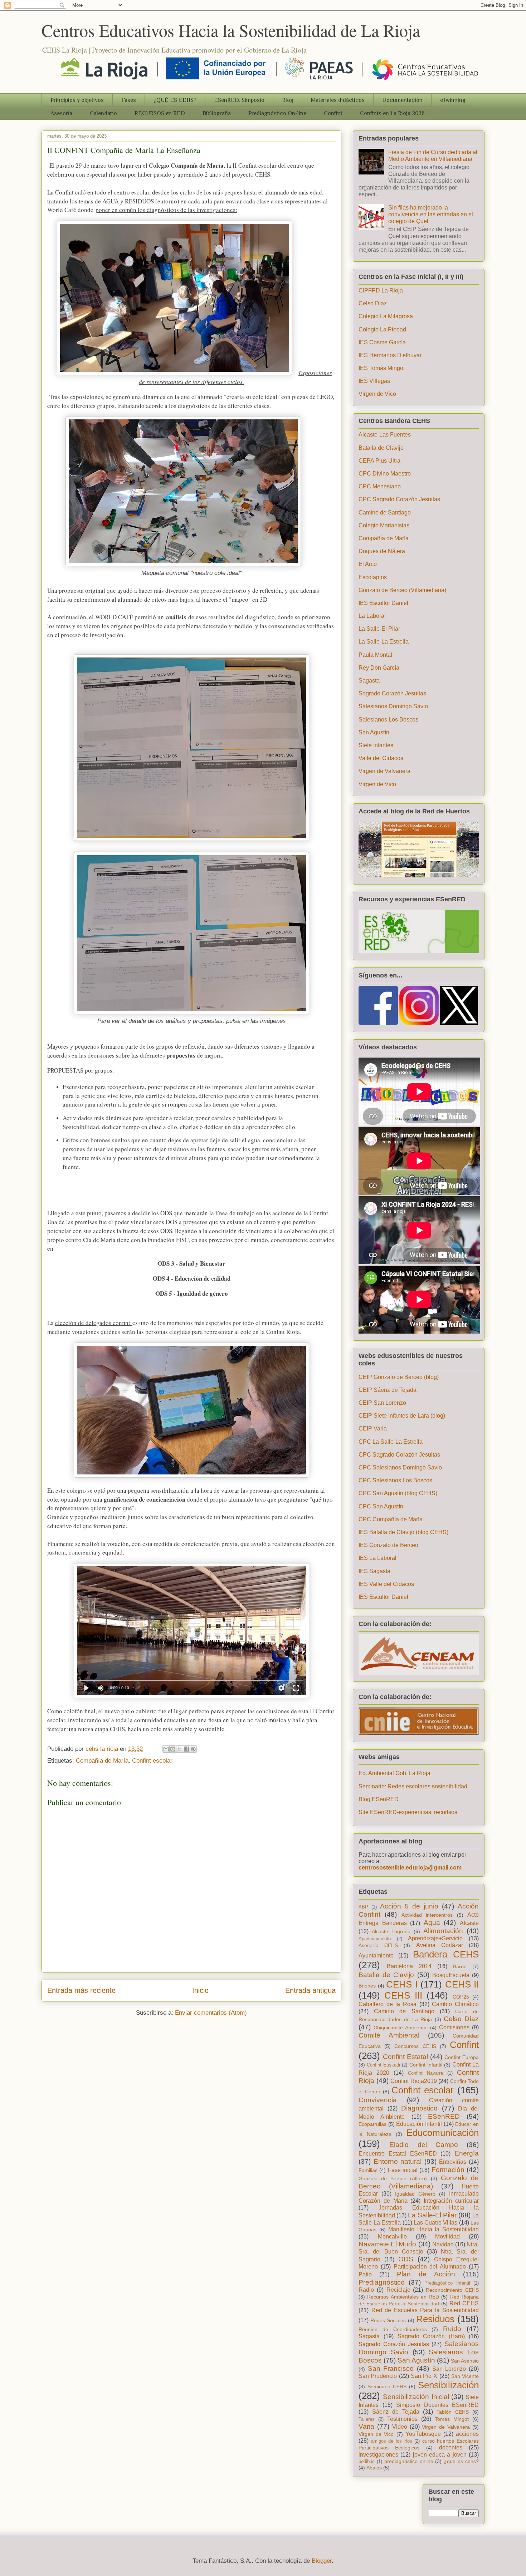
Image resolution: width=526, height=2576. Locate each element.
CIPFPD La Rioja (381, 290)
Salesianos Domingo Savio (393, 706)
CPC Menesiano (380, 486)
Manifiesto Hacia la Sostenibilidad (434, 2229)
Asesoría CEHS (378, 1945)
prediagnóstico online (409, 2461)
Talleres (367, 2419)
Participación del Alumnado (430, 2267)
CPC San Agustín (381, 1506)
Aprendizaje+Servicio (435, 1938)
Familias (368, 2170)
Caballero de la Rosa (388, 2004)
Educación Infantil (419, 2124)
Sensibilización (448, 2385)
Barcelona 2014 (409, 1966)
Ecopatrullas (372, 2124)
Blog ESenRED (379, 1799)
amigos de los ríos (392, 2441)
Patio (365, 2274)
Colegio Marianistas (384, 525)
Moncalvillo (392, 2237)
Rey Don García (379, 668)
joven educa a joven (440, 2455)
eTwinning (453, 100)
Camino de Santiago (385, 513)
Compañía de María (102, 1761)
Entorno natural (398, 2161)
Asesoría (61, 113)
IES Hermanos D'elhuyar (390, 355)
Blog (288, 100)
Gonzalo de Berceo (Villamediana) (402, 590)
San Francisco (391, 2368)
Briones (367, 1986)
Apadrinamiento (375, 1939)
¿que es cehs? (461, 2461)
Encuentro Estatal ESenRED (398, 2154)
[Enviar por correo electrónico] (166, 1749)
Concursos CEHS (415, 2046)
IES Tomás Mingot (382, 368)
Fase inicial (403, 2170)
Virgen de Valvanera (384, 771)
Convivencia (378, 2100)
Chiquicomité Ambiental (401, 2028)
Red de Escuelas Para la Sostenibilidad (425, 2310)
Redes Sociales (388, 2320)
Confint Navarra (425, 2073)
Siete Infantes (376, 745)
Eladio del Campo (424, 2145)
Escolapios (373, 577)
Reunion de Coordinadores (393, 2329)
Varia (366, 2426)
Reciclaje (398, 2290)
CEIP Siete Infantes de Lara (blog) (402, 1416)
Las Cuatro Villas (436, 2223)
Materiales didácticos (338, 100)
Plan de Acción (426, 2274)
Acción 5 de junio (409, 1906)
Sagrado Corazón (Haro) (431, 2336)
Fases (129, 100)
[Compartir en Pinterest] (193, 1749)
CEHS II (462, 1984)
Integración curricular (451, 2201)
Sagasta (369, 681)
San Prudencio (378, 2376)
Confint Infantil (426, 2065)
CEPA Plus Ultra (379, 461)
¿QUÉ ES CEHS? (175, 100)
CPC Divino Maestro (385, 474)
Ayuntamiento (376, 1956)
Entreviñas (453, 2162)
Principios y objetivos (77, 100)
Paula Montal (375, 655)
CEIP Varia (373, 1429)
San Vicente (465, 2376)
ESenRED (444, 2116)
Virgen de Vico (377, 394)
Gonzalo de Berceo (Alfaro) (393, 2178)
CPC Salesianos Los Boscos (395, 1480)
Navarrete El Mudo (387, 2244)
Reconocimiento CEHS (452, 2290)
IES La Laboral (378, 1558)
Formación (448, 2170)
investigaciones (378, 2455)
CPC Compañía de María (391, 1519)
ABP (363, 1907)
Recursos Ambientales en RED (403, 2297)
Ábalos (374, 2468)
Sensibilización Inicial (416, 2397)
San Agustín (374, 732)
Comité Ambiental (389, 2035)
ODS (406, 2259)
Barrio (460, 1966)
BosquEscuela (451, 1975)
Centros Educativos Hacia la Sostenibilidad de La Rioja (231, 30)
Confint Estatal (405, 2057)
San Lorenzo (449, 2369)
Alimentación (443, 1931)
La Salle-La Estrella (384, 642)
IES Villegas (374, 381)
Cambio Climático (455, 2004)
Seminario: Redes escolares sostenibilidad (413, 1786)
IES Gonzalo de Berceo (388, 1545)
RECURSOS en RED (160, 113)
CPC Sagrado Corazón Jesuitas (399, 499)
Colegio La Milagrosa (386, 316)
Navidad (443, 2244)
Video (400, 2427)
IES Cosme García (382, 342)
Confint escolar (152, 1761)
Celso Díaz (373, 303)
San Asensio (465, 2361)
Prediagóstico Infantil (447, 2283)
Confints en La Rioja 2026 (392, 113)
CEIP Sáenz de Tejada (388, 1390)
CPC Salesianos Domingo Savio (400, 1467)
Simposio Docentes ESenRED (437, 2405)
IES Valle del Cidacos (386, 1584)
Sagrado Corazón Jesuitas (392, 693)
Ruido (452, 2329)
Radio (366, 2290)
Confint (333, 113)
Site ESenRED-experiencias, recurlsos (408, 1812)
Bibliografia (217, 113)
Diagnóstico (419, 2108)
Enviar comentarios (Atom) (211, 2013)
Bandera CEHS (446, 1954)
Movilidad (447, 2237)
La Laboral (372, 616)
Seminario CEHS (387, 2387)
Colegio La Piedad (382, 329)
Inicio (200, 1990)
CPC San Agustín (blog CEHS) (398, 1493)
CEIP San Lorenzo (382, 1403)
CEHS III (403, 1995)
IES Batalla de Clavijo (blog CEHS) (403, 1532)
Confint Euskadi (383, 2065)
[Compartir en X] (180, 1749)
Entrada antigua (310, 1990)
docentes (451, 2447)
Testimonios (402, 2419)
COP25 (461, 1997)
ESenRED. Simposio (239, 100)
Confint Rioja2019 (414, 2081)
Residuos (435, 2319)
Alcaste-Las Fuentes (385, 435)
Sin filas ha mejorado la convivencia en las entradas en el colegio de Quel (431, 214)
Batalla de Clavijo (381, 448)
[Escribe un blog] (173, 1749)
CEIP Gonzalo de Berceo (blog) (399, 1377)
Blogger (322, 2561)
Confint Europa (462, 2057)
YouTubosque (423, 2434)
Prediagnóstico (382, 2282)
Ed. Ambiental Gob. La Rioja (394, 1773)
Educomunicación (443, 2133)
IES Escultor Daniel (383, 603)
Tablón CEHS (453, 2412)
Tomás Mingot (452, 2419)
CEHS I (402, 1984)
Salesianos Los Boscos (388, 720)
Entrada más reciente (81, 1990)
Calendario (103, 113)
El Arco (368, 564)
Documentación (402, 100)
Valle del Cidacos (381, 758)
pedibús (367, 2461)
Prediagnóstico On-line (277, 113)
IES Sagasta (374, 1571)
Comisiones (454, 2027)
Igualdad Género (415, 2194)
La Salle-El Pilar (379, 629)
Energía (467, 2153)
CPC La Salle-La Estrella (391, 1442)
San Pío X (424, 2376)
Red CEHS (464, 2303)
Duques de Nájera (382, 551)
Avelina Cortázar (440, 1945)
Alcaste (469, 1923)
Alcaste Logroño (391, 1931)
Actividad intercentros (427, 1915)
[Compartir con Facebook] (186, 1749)
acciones (467, 2434)
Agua (432, 1923)
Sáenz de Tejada (396, 2412)
